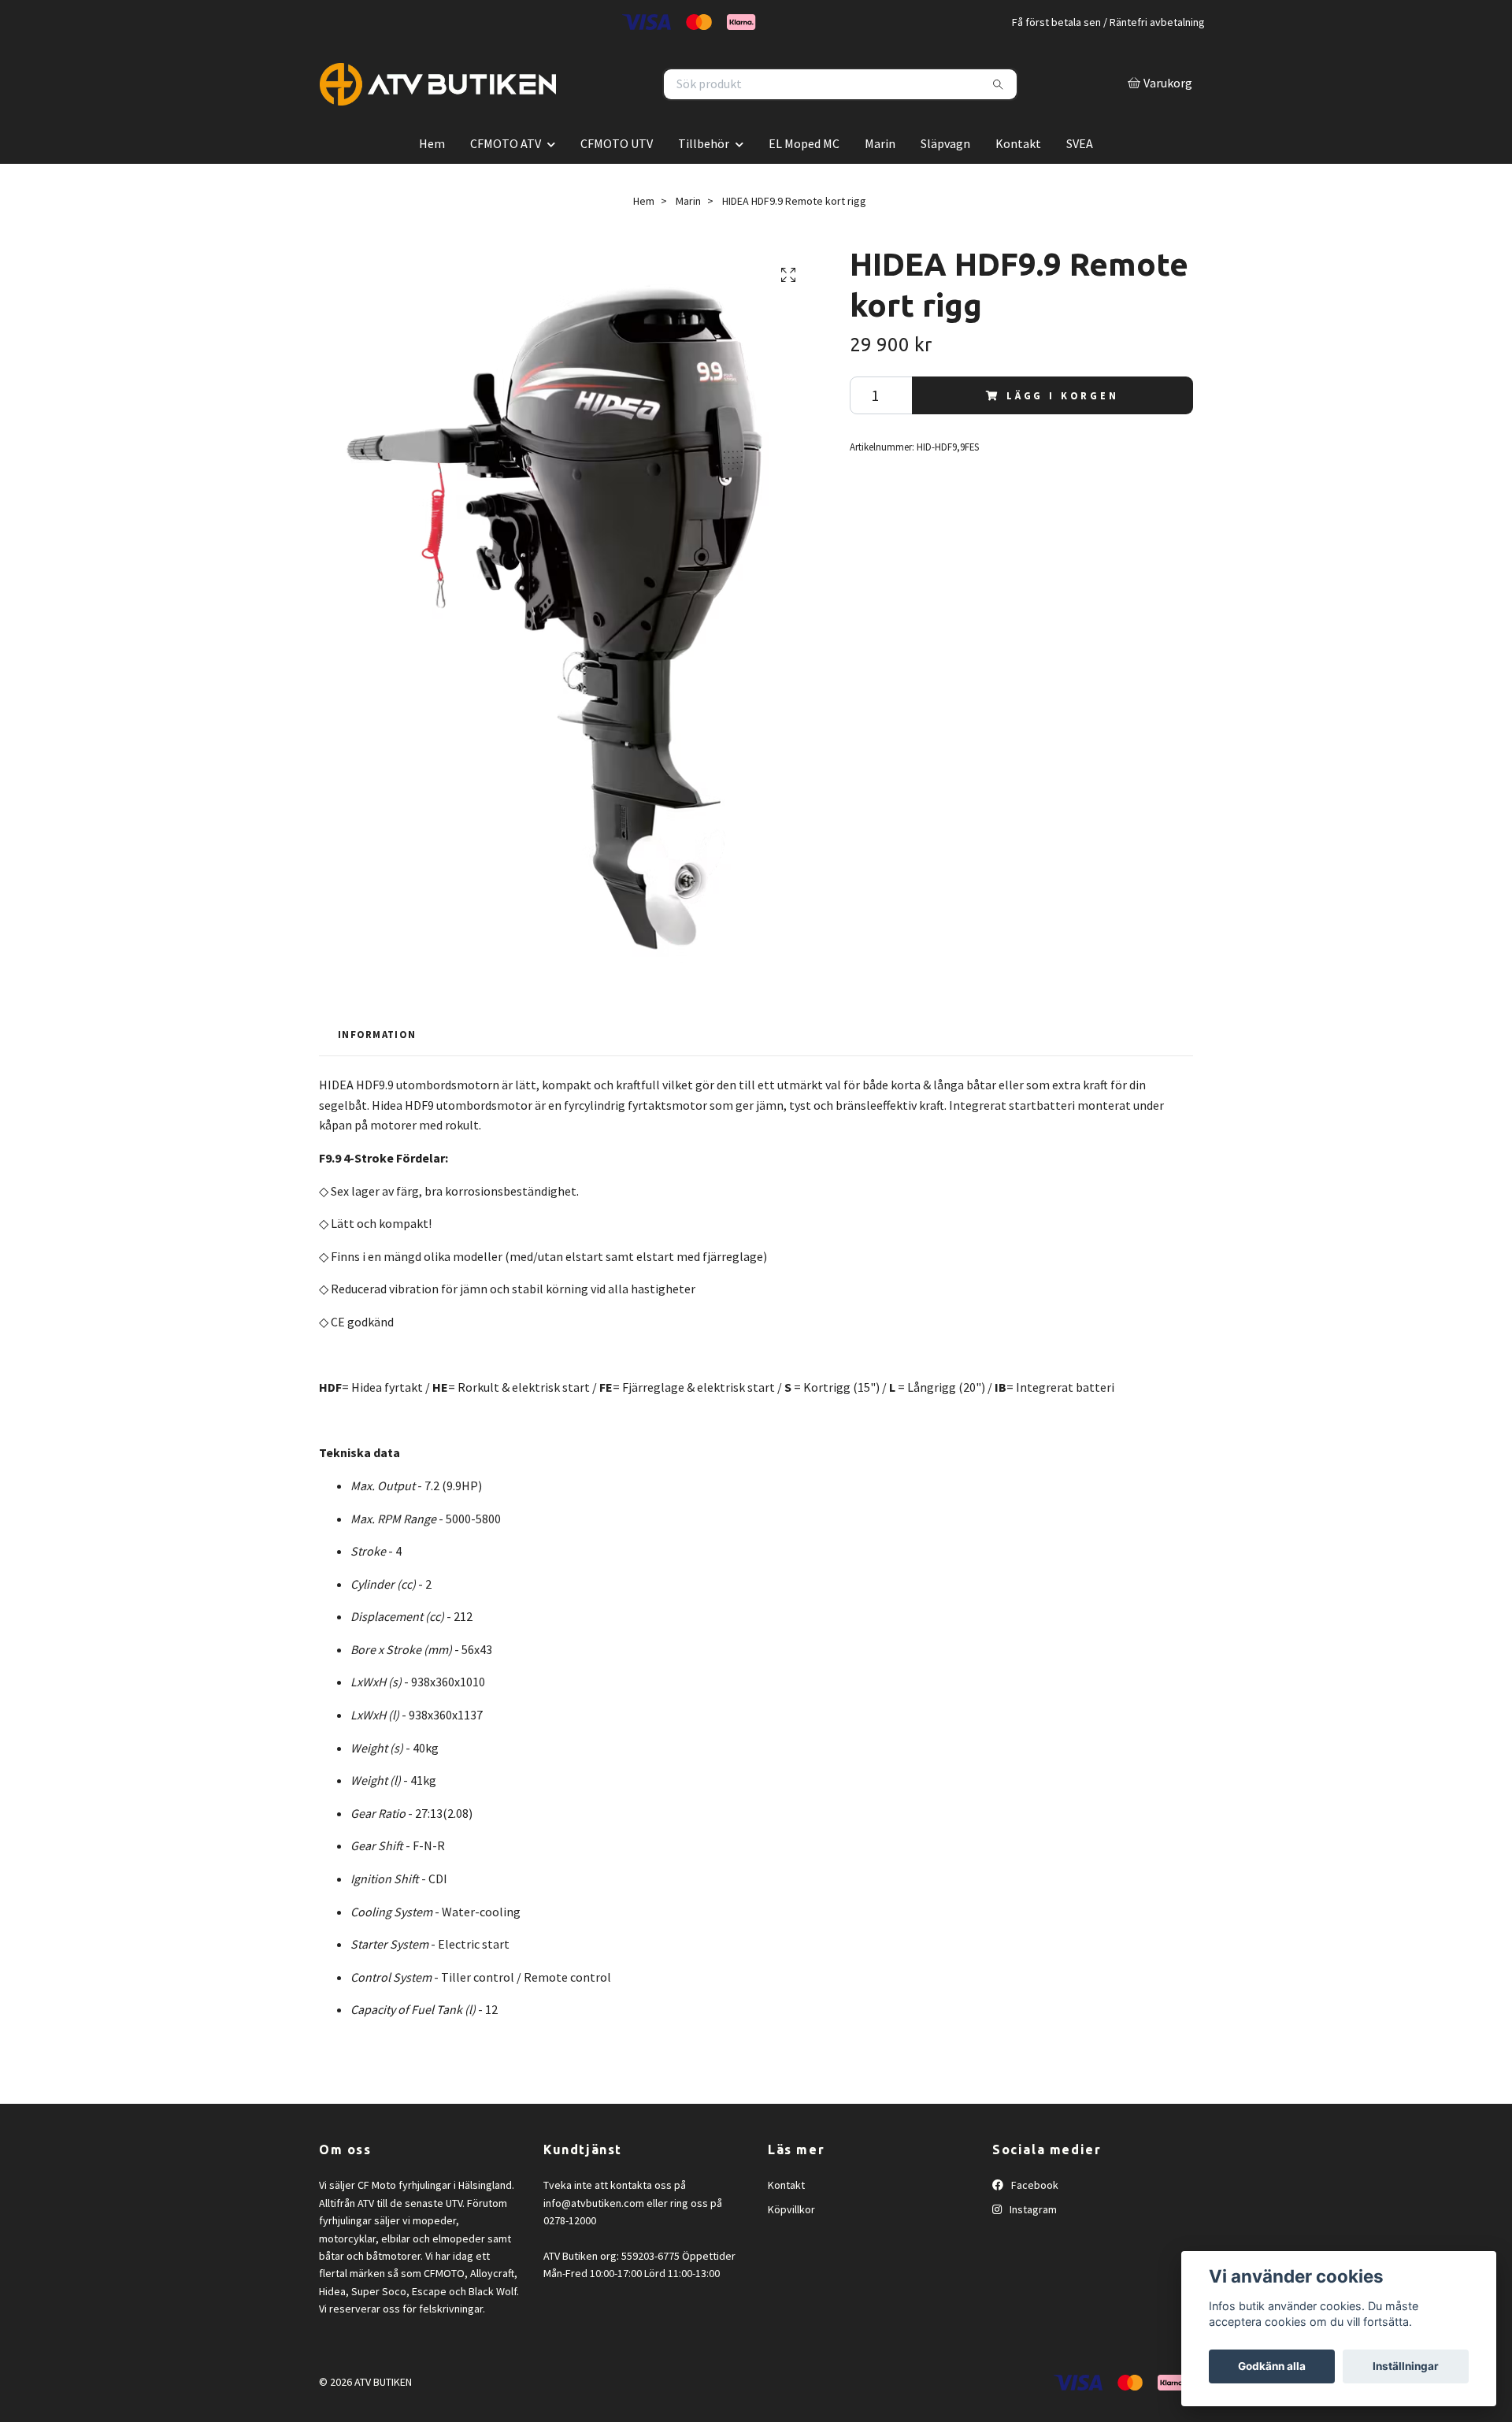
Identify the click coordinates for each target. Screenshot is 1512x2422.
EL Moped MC (804, 179)
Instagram (1032, 2245)
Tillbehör (704, 179)
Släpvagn (945, 179)
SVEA (1080, 179)
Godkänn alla (1272, 2366)
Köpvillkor (791, 2245)
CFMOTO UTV (617, 179)
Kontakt (1018, 179)
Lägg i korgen (1063, 431)
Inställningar (1406, 2366)
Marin (880, 179)
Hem (432, 179)
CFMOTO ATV (506, 179)
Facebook (1034, 2221)
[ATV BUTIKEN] (538, 102)
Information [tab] (377, 1070)
